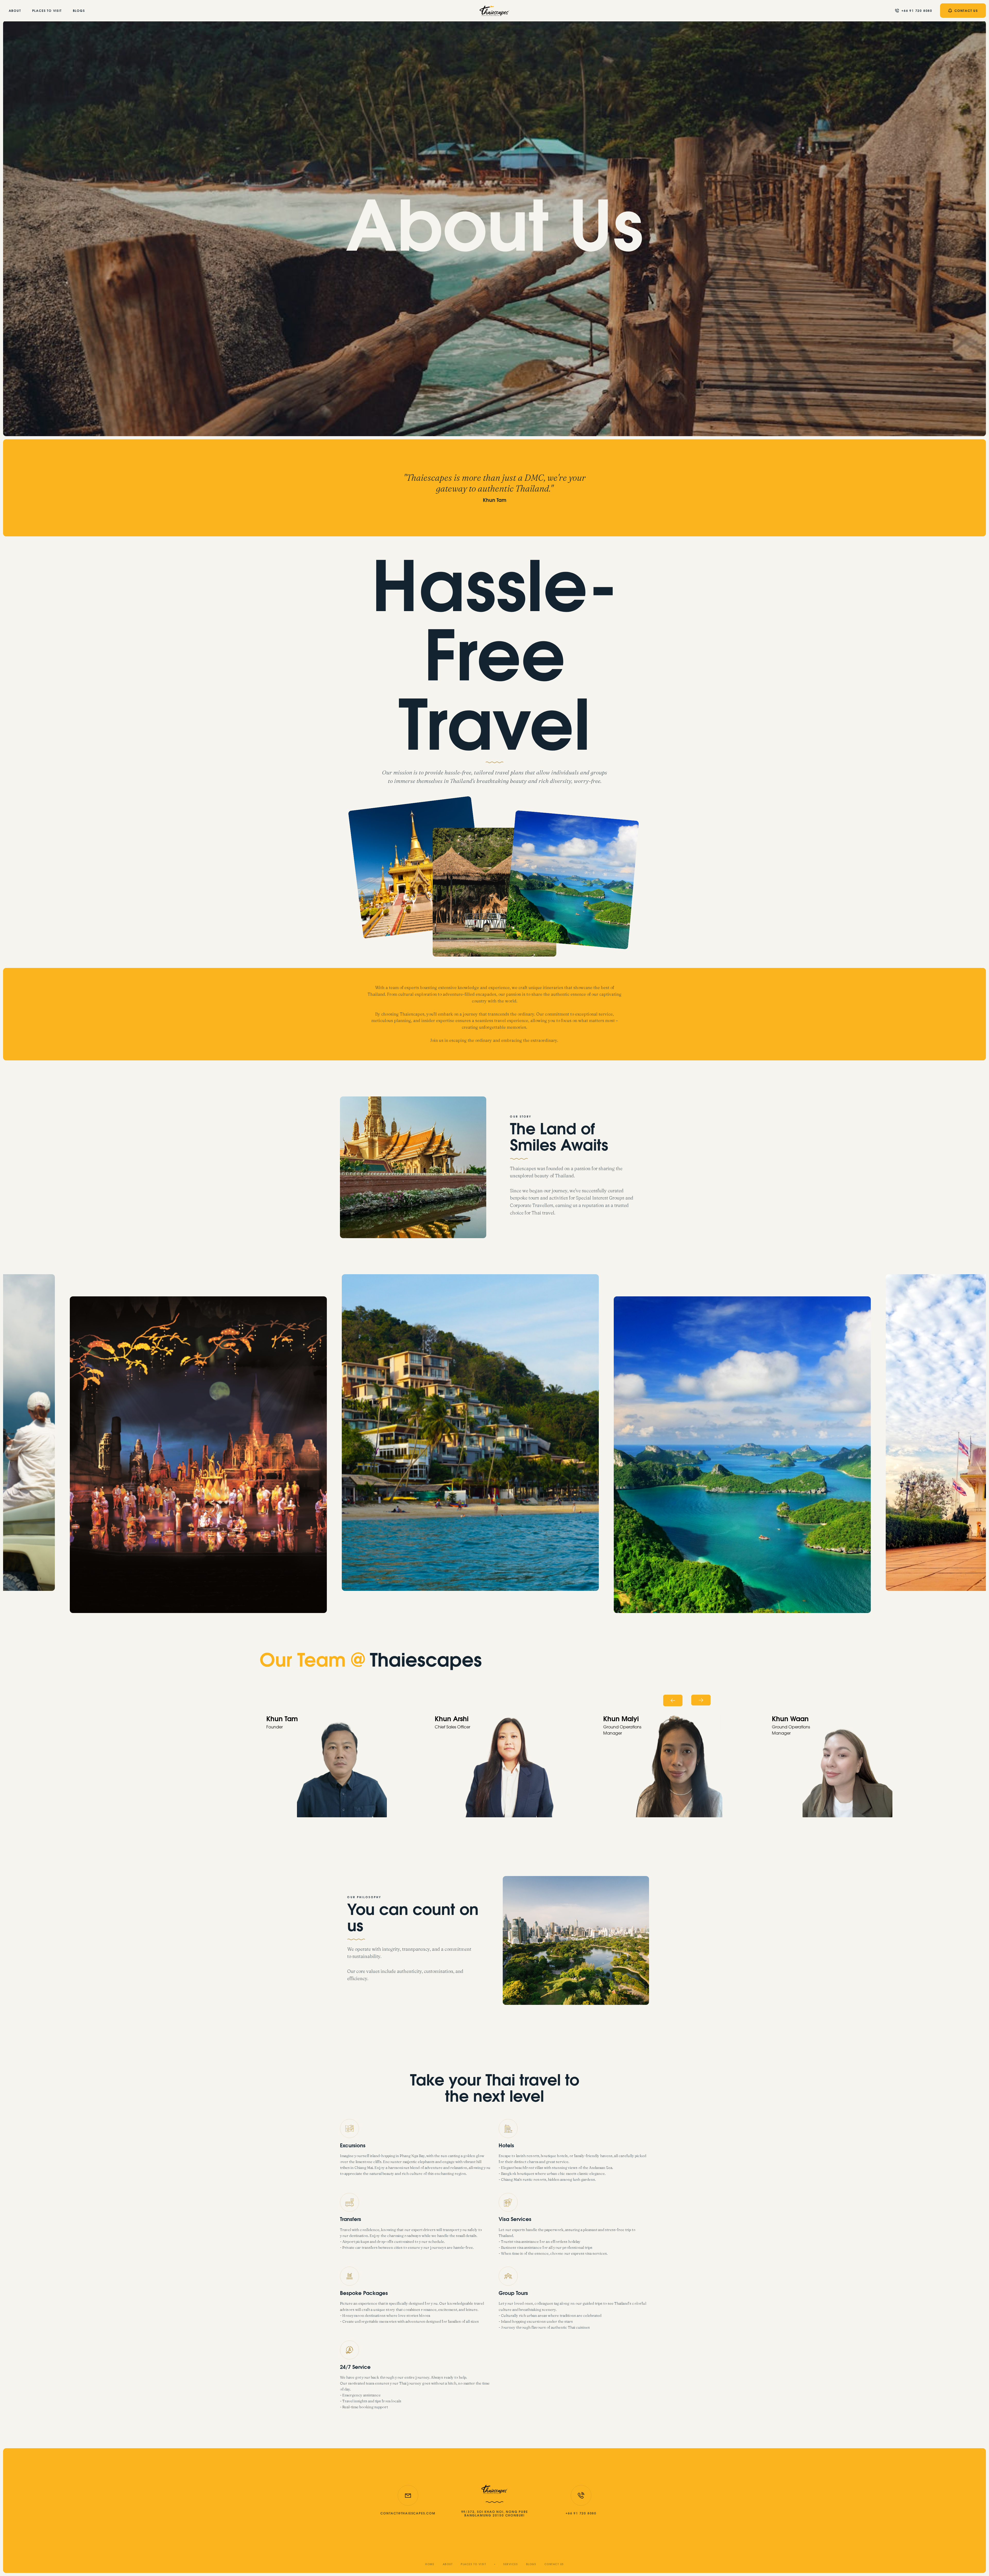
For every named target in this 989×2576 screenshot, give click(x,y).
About (15, 11)
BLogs (531, 2565)
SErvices (510, 2565)
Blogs (79, 11)
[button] (673, 1700)
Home (430, 2565)
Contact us (554, 2565)
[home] (495, 11)
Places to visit (47, 11)
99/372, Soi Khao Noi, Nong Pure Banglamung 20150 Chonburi (495, 2514)
